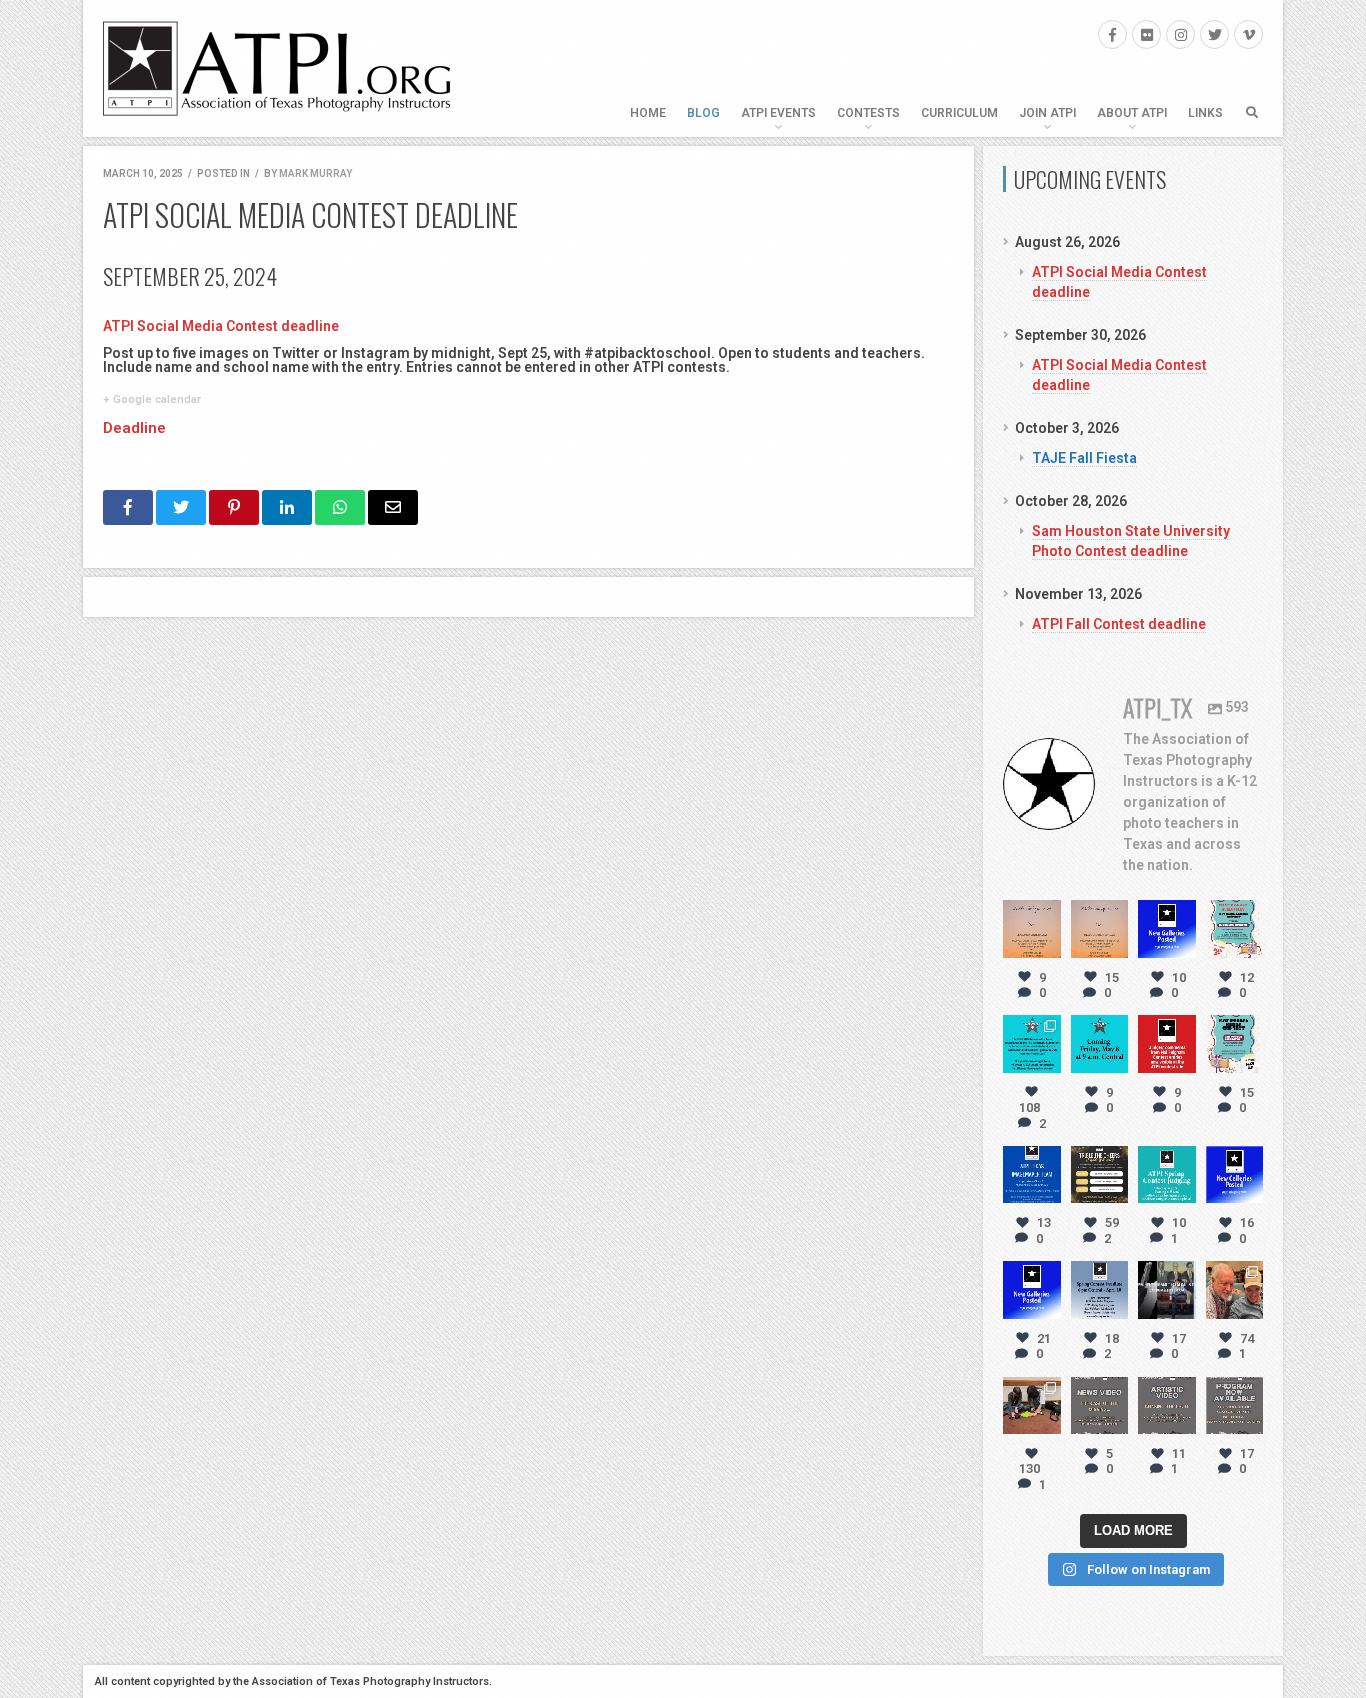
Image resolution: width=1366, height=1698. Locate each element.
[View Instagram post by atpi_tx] (1049, 946)
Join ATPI (1047, 113)
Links (1205, 113)
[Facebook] (1112, 34)
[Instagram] (1180, 34)
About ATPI (1132, 113)
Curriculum (959, 113)
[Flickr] (1146, 34)
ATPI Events (778, 113)
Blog (703, 113)
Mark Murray (315, 173)
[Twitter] (1214, 34)
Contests (868, 113)
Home (648, 113)
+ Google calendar (152, 399)
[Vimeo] (1248, 34)
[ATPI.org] (278, 68)
